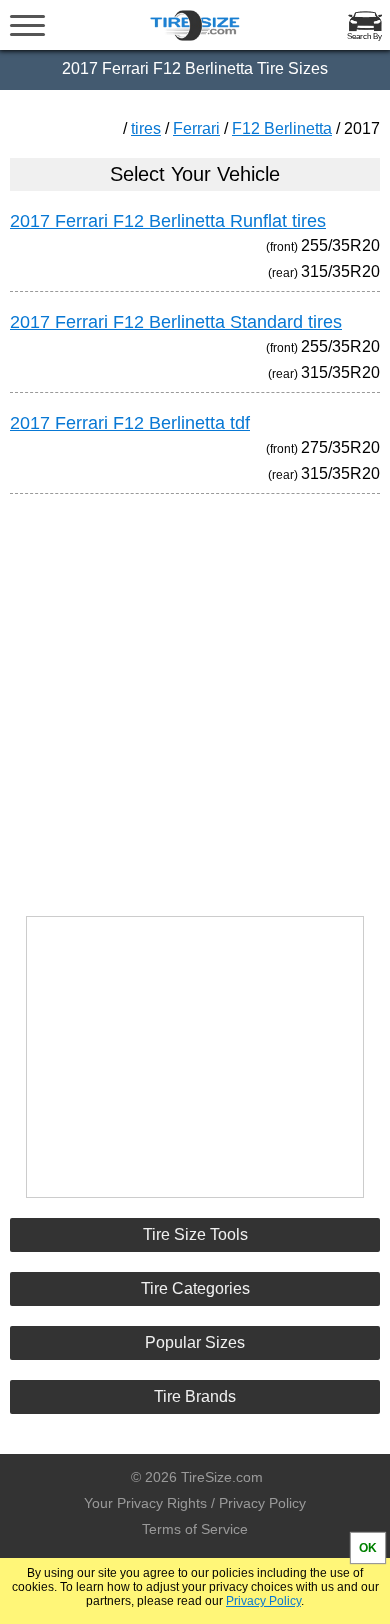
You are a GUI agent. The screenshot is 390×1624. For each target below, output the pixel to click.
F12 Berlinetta (282, 128)
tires (146, 128)
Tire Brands (195, 1396)
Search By (364, 36)
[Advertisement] (195, 696)
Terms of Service (195, 1529)
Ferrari (196, 128)
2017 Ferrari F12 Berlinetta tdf (130, 423)
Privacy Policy (263, 1601)
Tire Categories (195, 1288)
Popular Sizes (195, 1342)
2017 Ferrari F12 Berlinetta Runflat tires (168, 221)
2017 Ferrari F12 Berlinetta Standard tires (176, 322)
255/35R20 (340, 245)
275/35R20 (340, 447)
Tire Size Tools (195, 1234)
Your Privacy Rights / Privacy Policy (195, 1503)
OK (368, 1548)
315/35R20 (340, 271)
